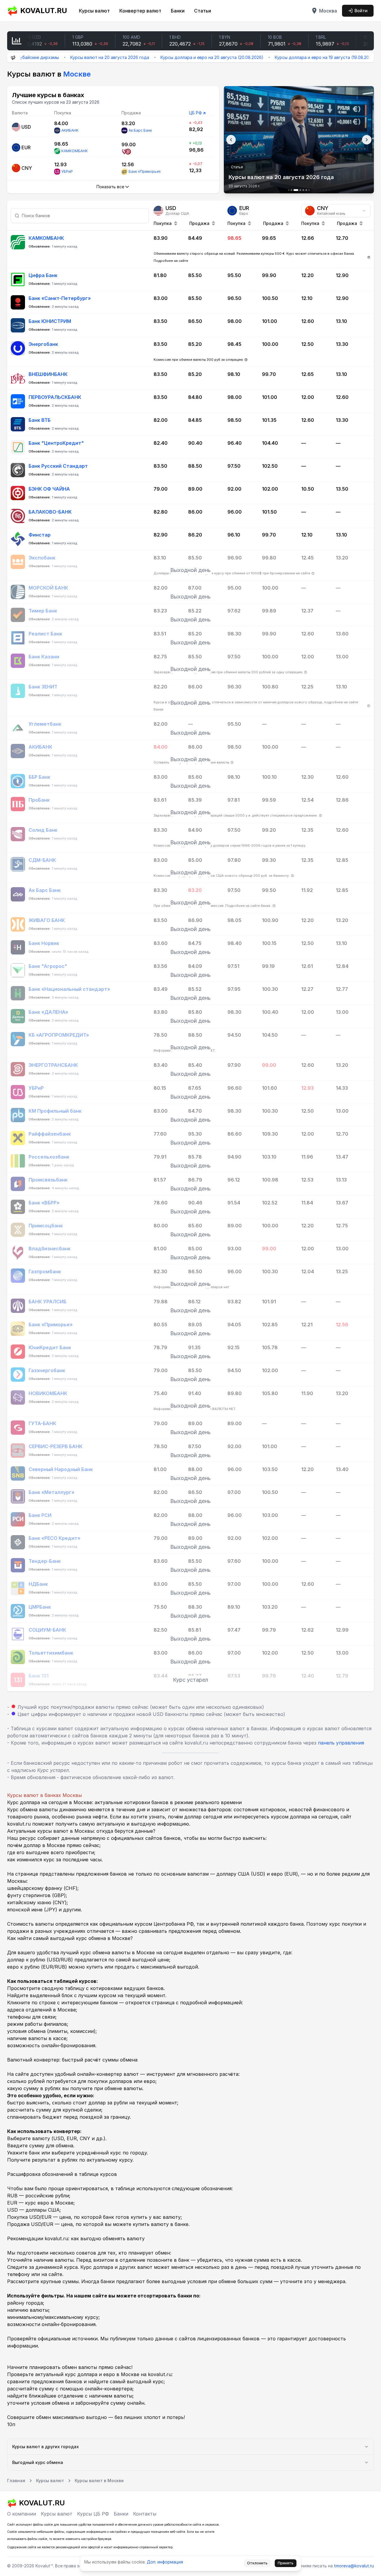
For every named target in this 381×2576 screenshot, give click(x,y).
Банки (178, 11)
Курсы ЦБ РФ (93, 2514)
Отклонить (257, 2563)
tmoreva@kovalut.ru (354, 2566)
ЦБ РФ (195, 113)
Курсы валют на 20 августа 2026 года (62, 57)
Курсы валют (94, 11)
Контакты (145, 2514)
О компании (22, 2514)
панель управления (341, 1743)
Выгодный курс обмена (38, 2462)
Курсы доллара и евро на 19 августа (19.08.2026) (278, 57)
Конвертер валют (140, 11)
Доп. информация (165, 2562)
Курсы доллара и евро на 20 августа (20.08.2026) (165, 57)
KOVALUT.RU (44, 11)
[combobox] (336, 211)
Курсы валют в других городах (46, 2447)
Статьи (203, 11)
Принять (286, 2563)
